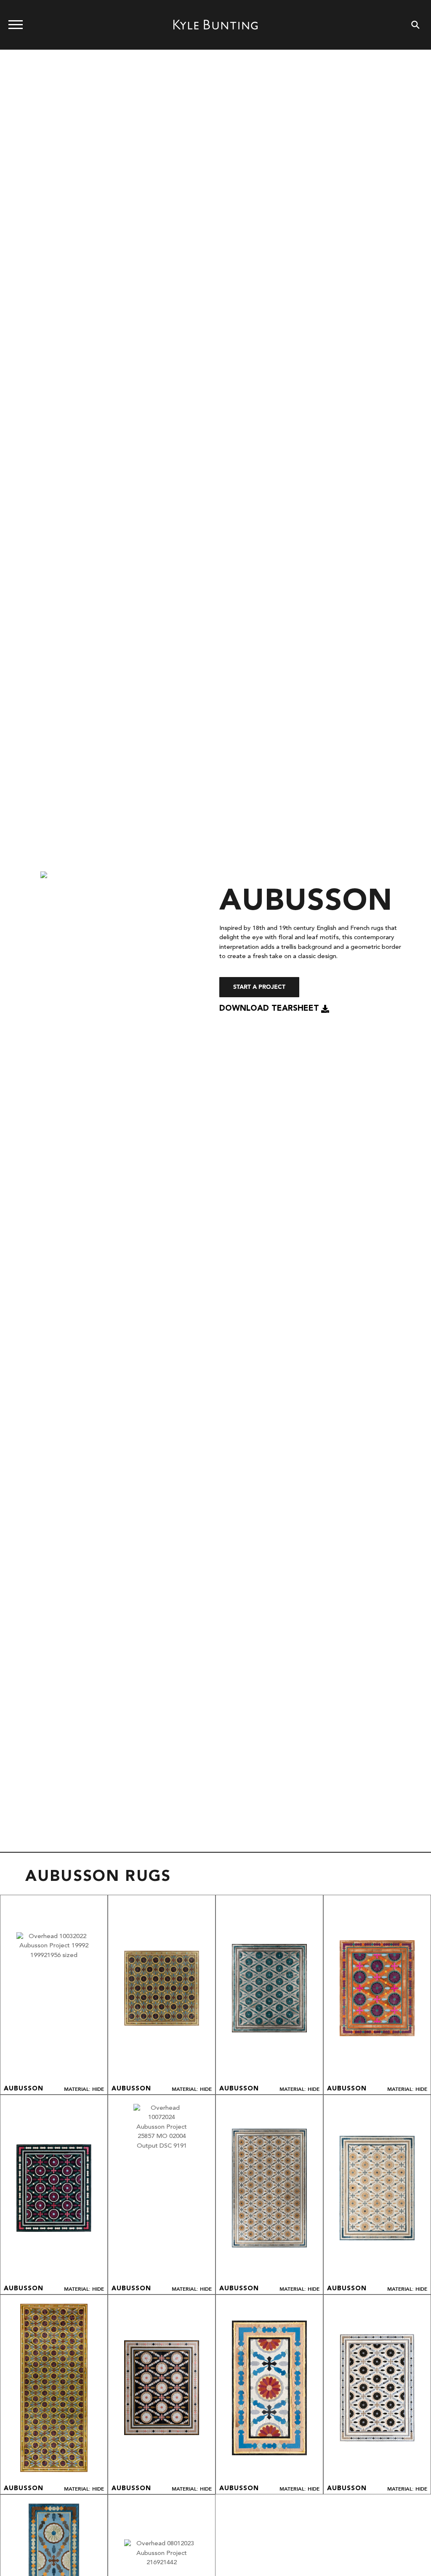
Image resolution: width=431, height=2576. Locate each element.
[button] (274, 1009)
